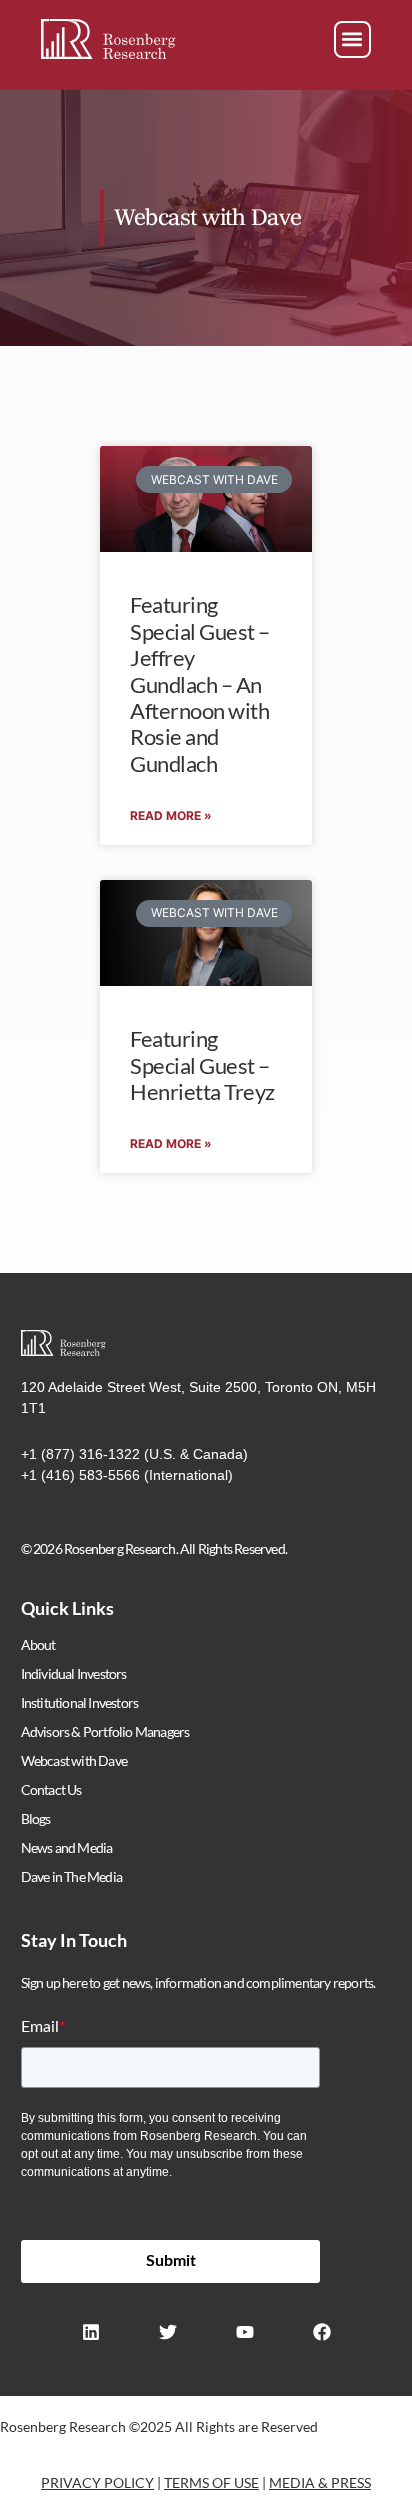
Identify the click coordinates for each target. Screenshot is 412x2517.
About (38, 1644)
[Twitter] (168, 2332)
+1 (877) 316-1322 (80, 1454)
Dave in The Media (71, 1876)
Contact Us (51, 1789)
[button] (352, 39)
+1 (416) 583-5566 (80, 1475)
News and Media (67, 1847)
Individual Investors (74, 1673)
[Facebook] (322, 2332)
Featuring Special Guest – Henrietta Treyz (202, 1065)
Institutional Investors (80, 1702)
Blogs (36, 1818)
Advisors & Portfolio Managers (105, 1731)
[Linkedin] (91, 2332)
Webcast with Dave (74, 1760)
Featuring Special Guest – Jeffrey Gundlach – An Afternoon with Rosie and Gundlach (200, 683)
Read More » (171, 815)
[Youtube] (245, 2332)
